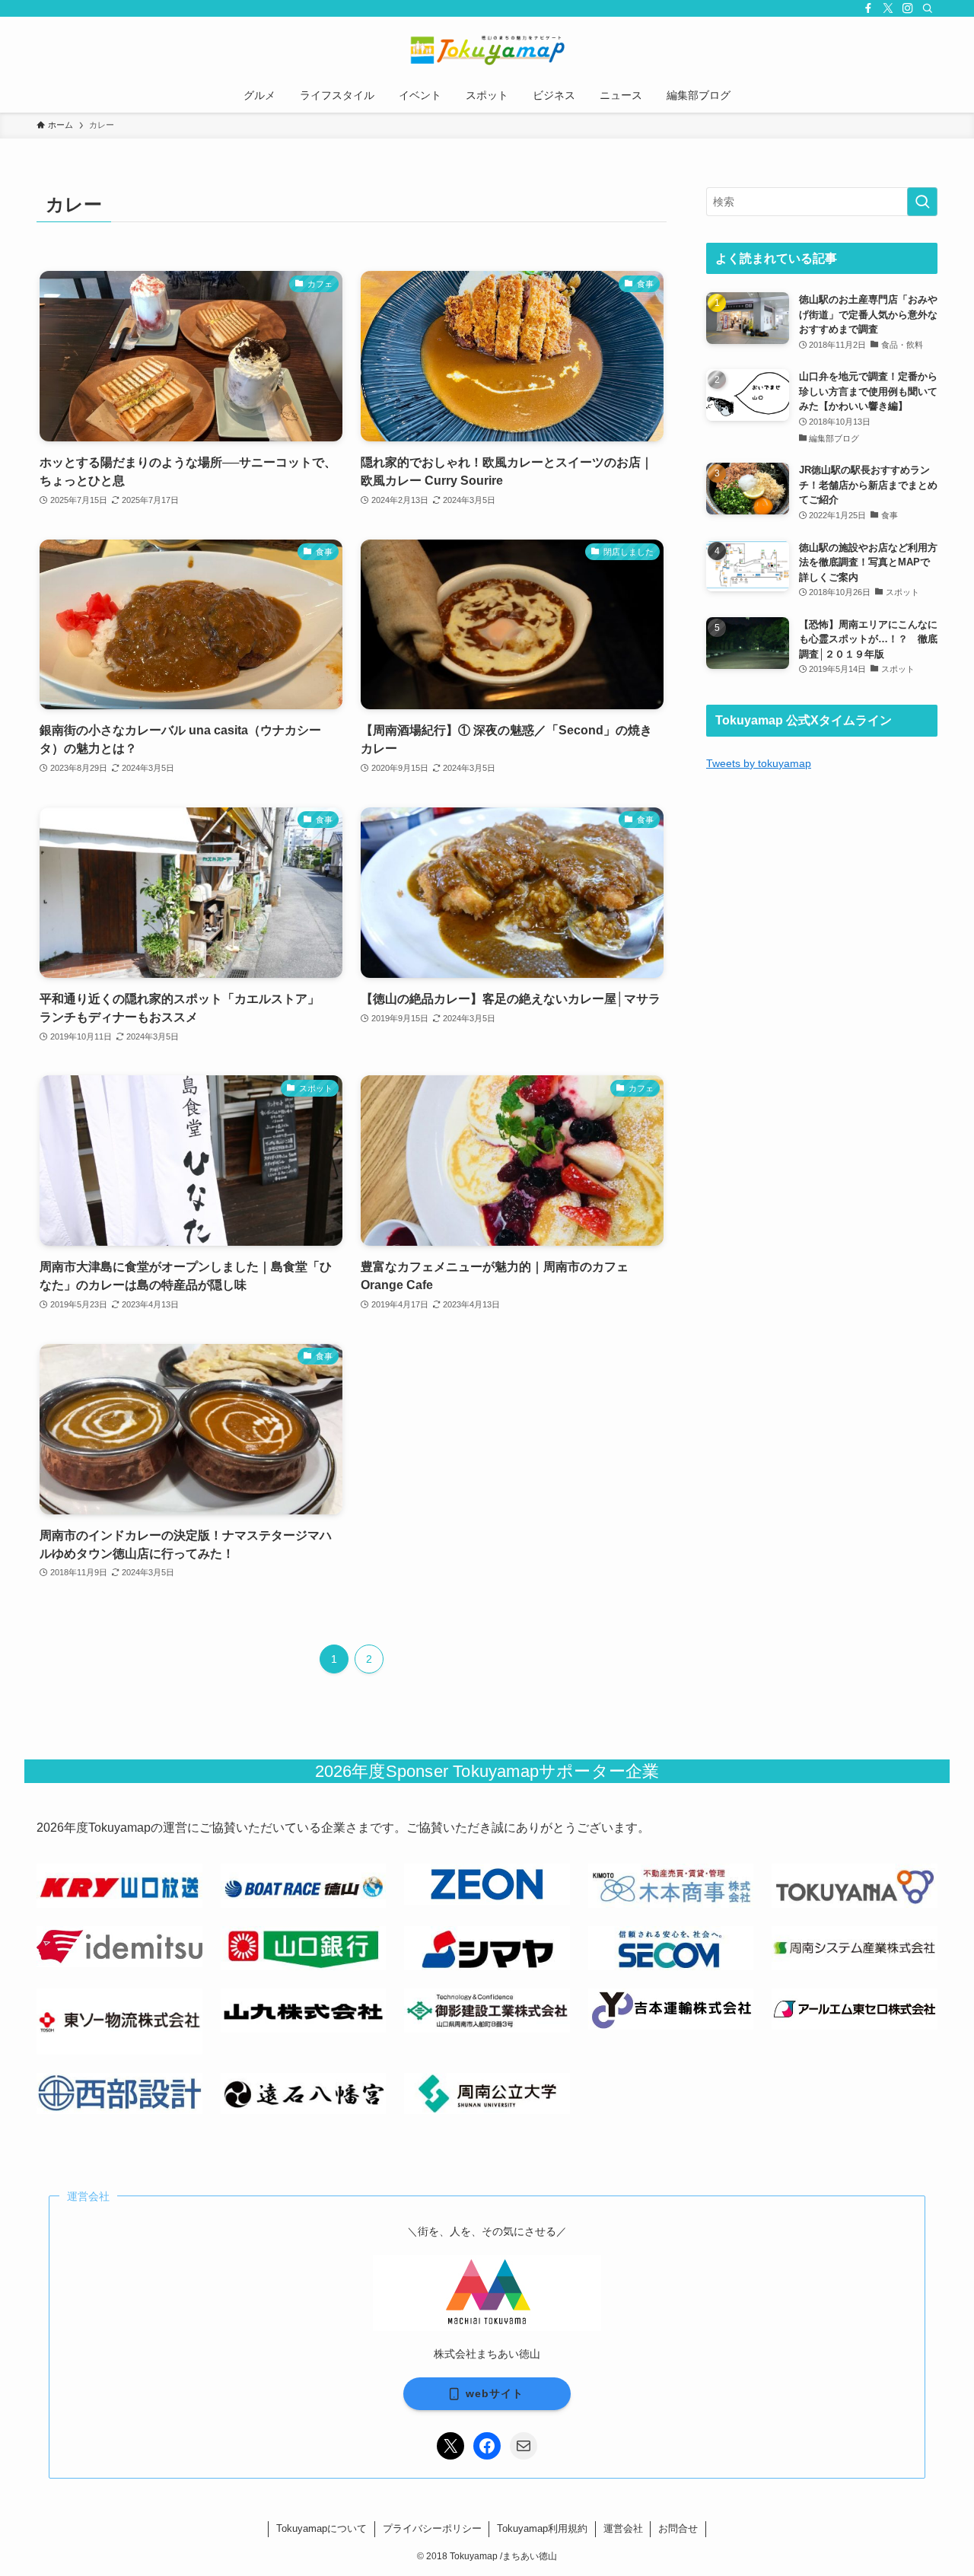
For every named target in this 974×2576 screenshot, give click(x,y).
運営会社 (623, 2528)
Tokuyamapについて (321, 2528)
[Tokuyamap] (487, 50)
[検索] (928, 8)
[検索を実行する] (922, 202)
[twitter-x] (888, 8)
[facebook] (868, 8)
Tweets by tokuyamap (759, 763)
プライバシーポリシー (432, 2528)
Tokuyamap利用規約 (542, 2528)
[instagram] (908, 8)
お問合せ (678, 2528)
